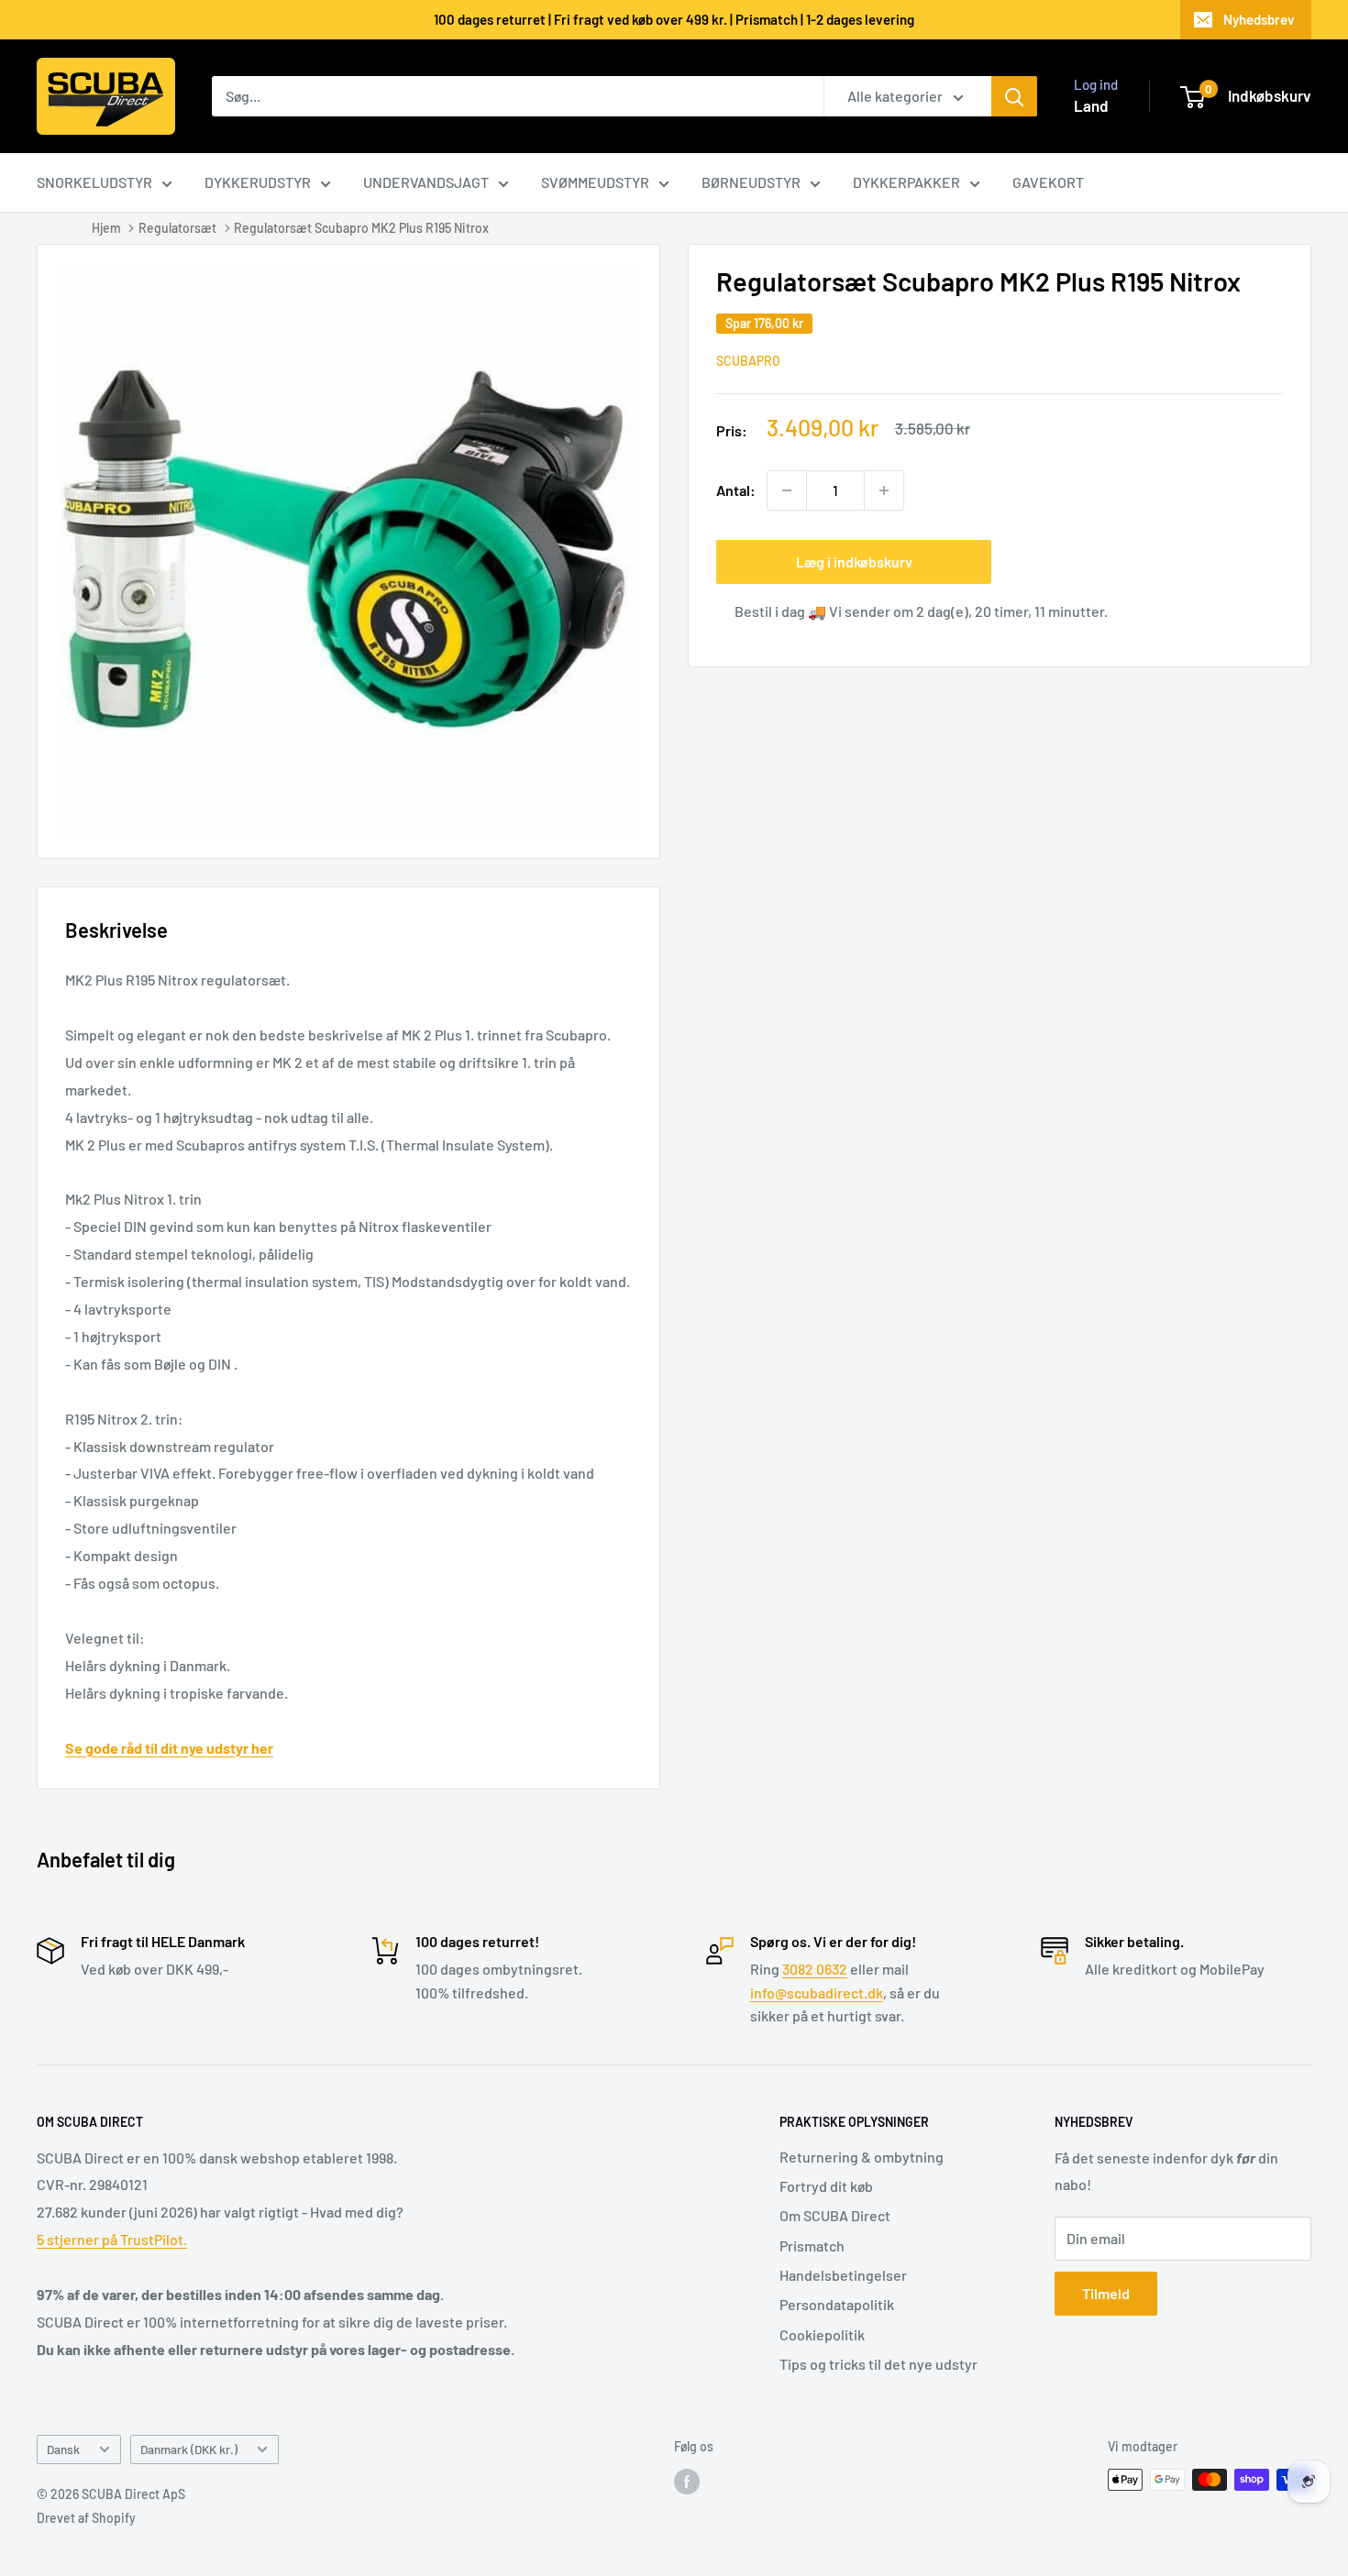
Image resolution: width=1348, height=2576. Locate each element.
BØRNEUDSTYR (751, 182)
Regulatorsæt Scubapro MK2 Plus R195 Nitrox (361, 228)
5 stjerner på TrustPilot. (112, 2239)
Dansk (63, 2449)
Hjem (106, 228)
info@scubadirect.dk (817, 1993)
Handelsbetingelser (843, 2275)
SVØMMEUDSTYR (595, 182)
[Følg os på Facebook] (687, 2482)
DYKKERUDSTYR (258, 182)
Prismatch (812, 2246)
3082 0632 (815, 1969)
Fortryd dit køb (826, 2186)
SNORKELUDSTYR (94, 182)
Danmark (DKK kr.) (189, 2449)
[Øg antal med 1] (884, 490)
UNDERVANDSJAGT (426, 182)
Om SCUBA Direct (835, 2215)
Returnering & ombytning (862, 2157)
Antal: (736, 490)
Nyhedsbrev (1259, 19)
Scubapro (748, 361)
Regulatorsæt (177, 228)
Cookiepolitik (822, 2334)
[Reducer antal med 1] (787, 490)
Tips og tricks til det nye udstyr (878, 2364)
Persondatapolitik (837, 2304)
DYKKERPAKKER (906, 182)
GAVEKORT (1048, 182)
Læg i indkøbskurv (854, 561)
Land (1091, 105)
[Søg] (1014, 96)
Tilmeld (1106, 2293)
